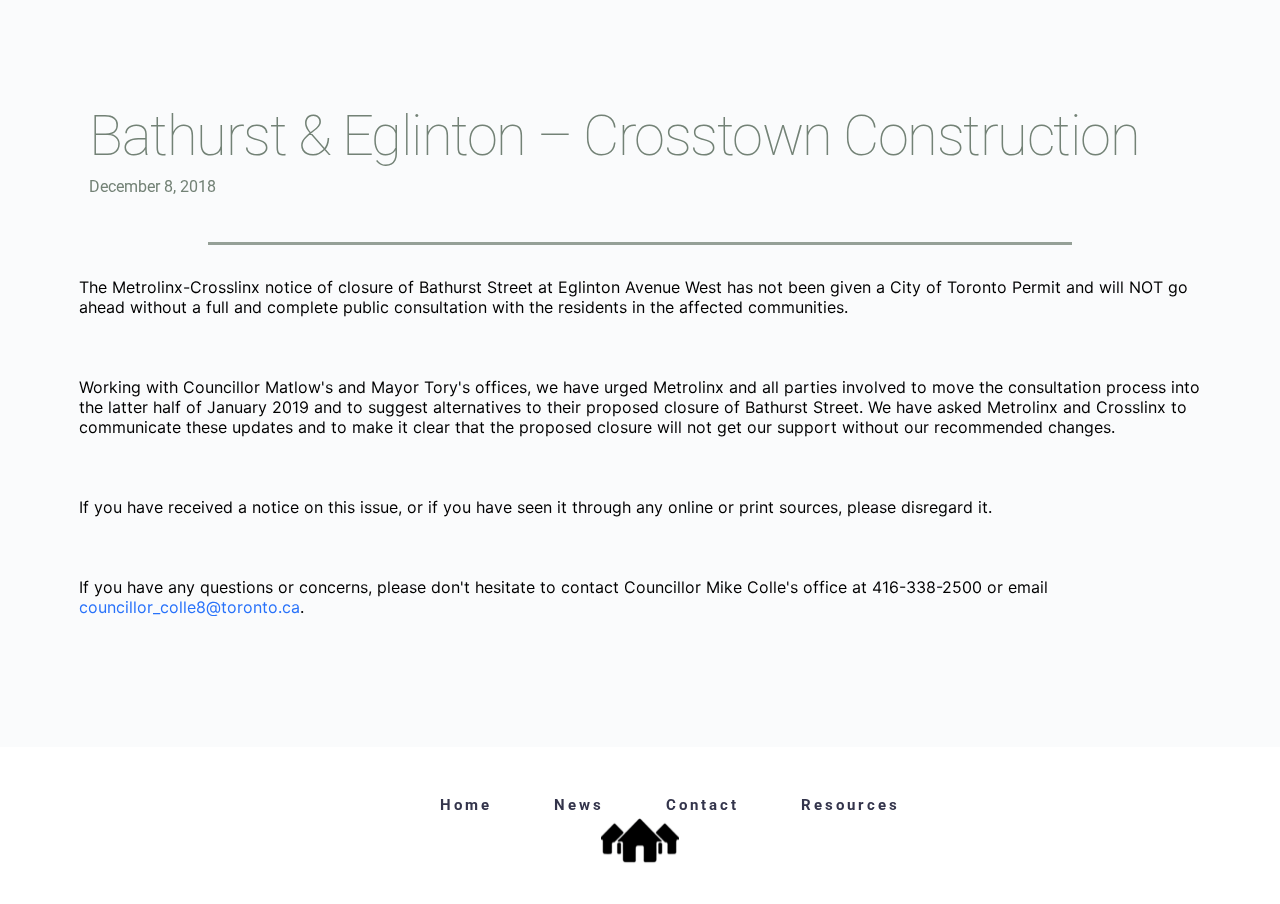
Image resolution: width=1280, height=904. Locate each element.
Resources (850, 805)
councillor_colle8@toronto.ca (189, 607)
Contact (702, 805)
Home (466, 805)
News (579, 805)
